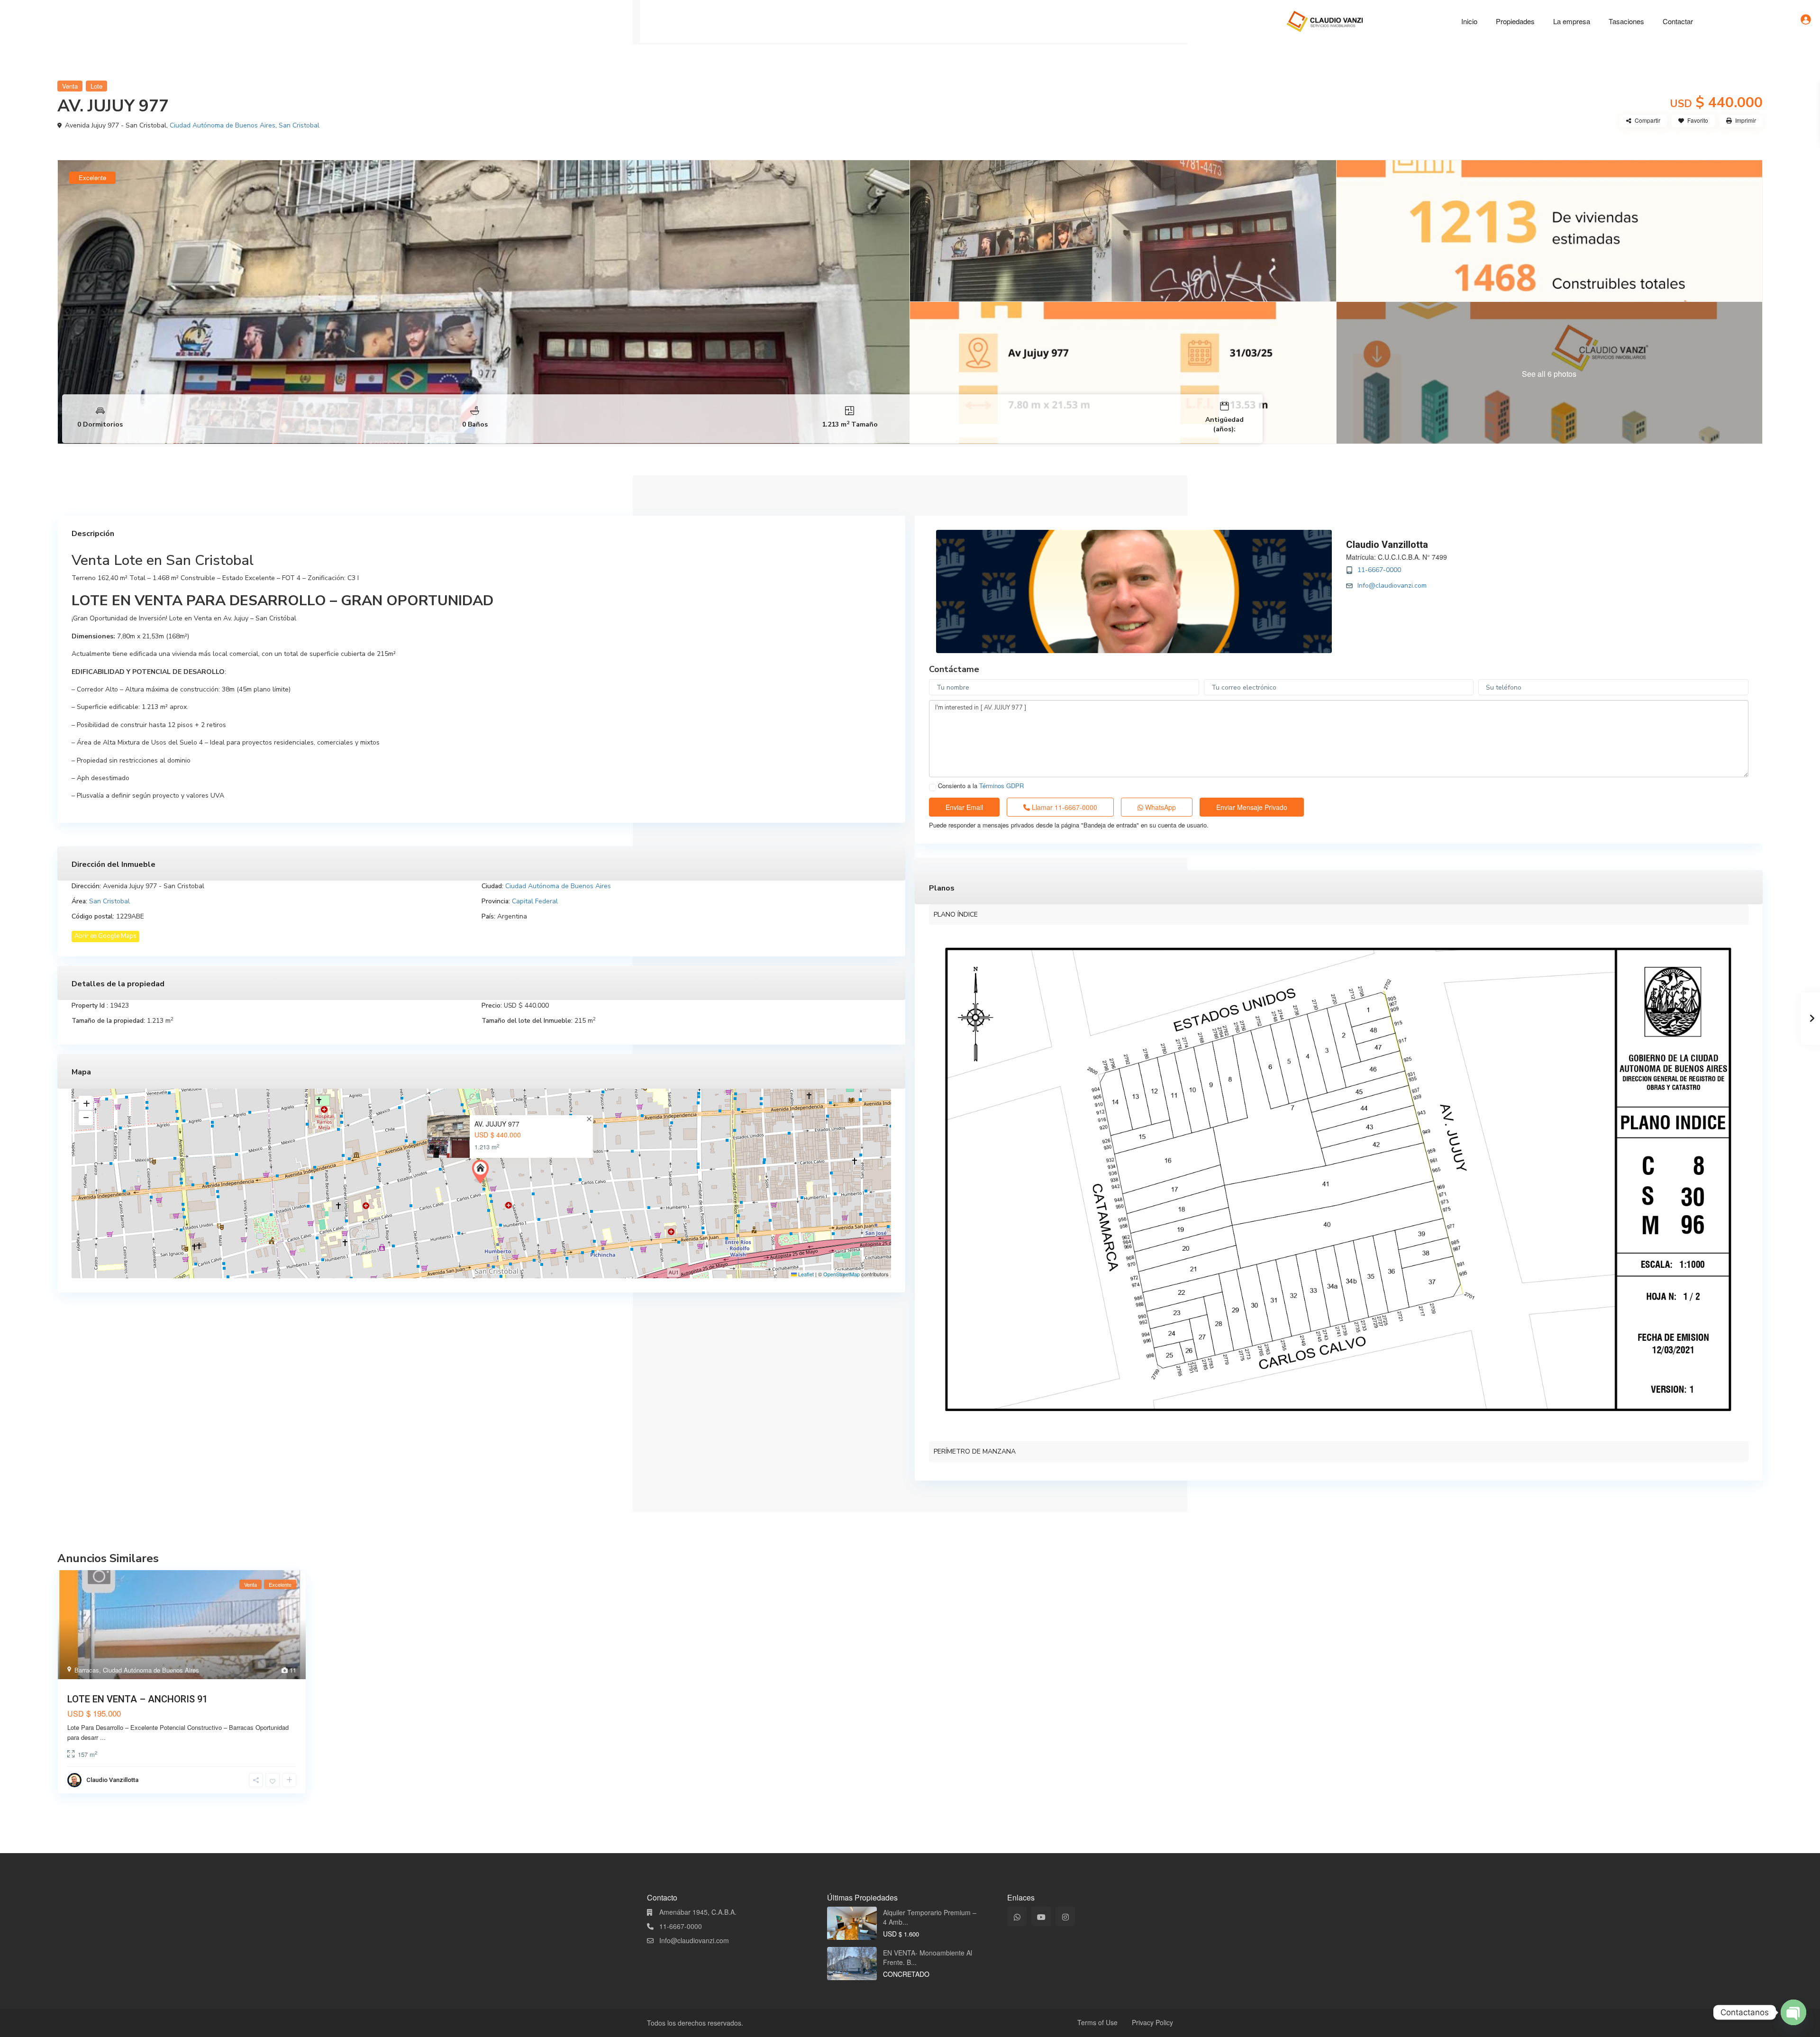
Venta (70, 86)
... (103, 1737)
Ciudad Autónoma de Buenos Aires (223, 125)
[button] (482, 1172)
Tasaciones (1626, 21)
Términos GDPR (1001, 786)
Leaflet (805, 1274)
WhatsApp (1160, 807)
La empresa (1572, 21)
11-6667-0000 (1379, 570)
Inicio (1469, 21)
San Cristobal (299, 125)
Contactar (1678, 21)
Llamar (1064, 807)
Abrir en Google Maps (105, 936)
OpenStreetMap (842, 1274)
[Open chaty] (1793, 2012)
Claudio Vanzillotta (1387, 545)
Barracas (87, 1670)
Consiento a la (981, 786)
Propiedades (1515, 21)
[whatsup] (1017, 1916)
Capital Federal (535, 901)
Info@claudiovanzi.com (1392, 586)
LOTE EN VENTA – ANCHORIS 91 (137, 1699)
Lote (96, 86)
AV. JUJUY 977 (497, 1124)
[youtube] (1041, 1916)
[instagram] (1065, 1916)
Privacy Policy (1152, 2022)
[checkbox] (933, 787)
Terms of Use (1097, 2022)
